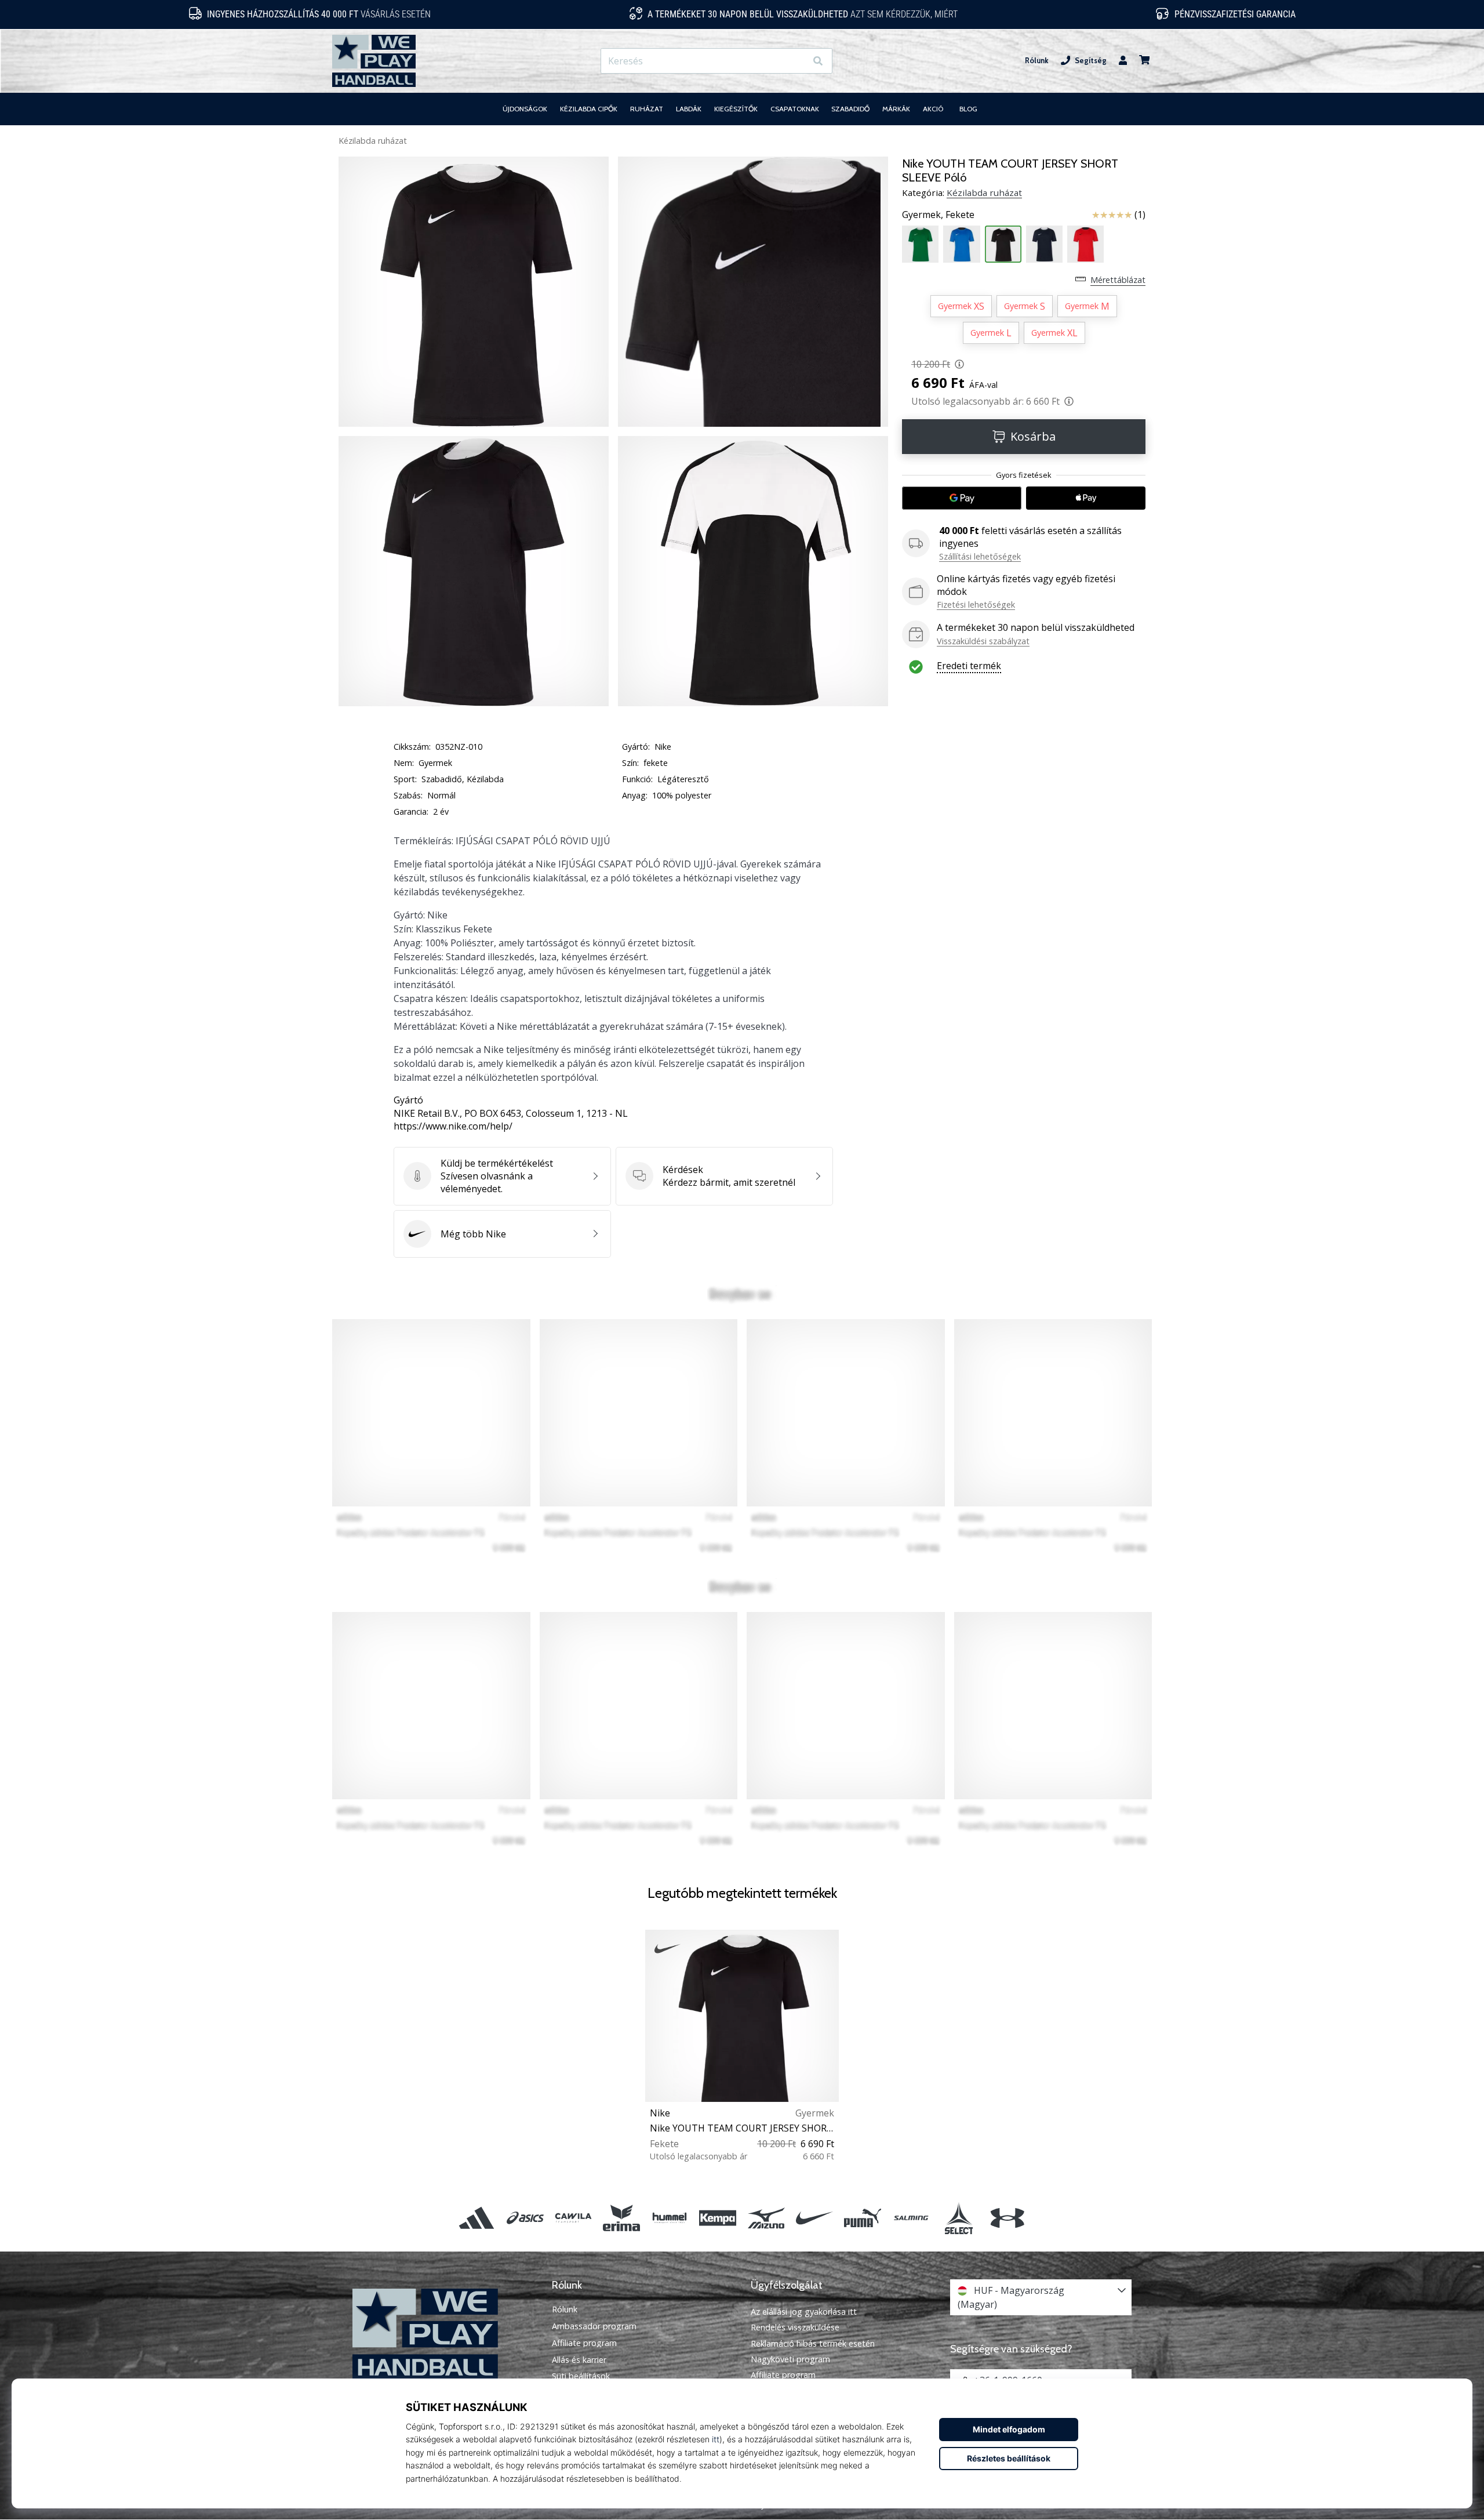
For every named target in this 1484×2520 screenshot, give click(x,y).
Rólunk (1037, 61)
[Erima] (621, 2218)
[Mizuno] (766, 2218)
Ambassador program (594, 2326)
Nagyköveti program (790, 2359)
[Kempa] (718, 2218)
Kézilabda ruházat (373, 141)
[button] (797, 61)
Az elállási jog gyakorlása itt (804, 2312)
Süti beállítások (581, 2376)
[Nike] (814, 2218)
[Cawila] (573, 2218)
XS (961, 306)
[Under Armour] (1007, 2218)
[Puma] (862, 2218)
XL (1054, 333)
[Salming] (911, 2218)
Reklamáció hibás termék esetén (813, 2343)
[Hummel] (670, 2218)
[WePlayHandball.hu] (443, 2334)
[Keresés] (818, 61)
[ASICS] (525, 2218)
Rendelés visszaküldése (795, 2327)
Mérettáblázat (1118, 280)
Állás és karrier (579, 2360)
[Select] (959, 2218)
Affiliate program (584, 2343)
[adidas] (477, 2218)
